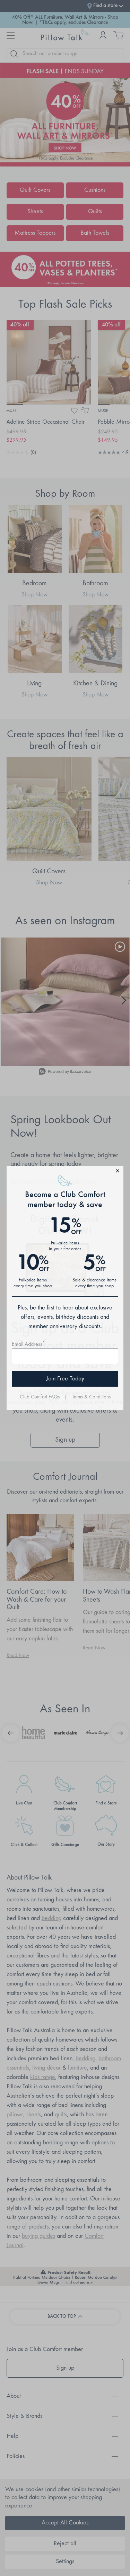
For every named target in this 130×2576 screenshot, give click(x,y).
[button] (65, 1172)
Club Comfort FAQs (40, 1397)
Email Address (28, 1344)
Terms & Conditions (91, 1397)
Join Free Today (65, 1379)
